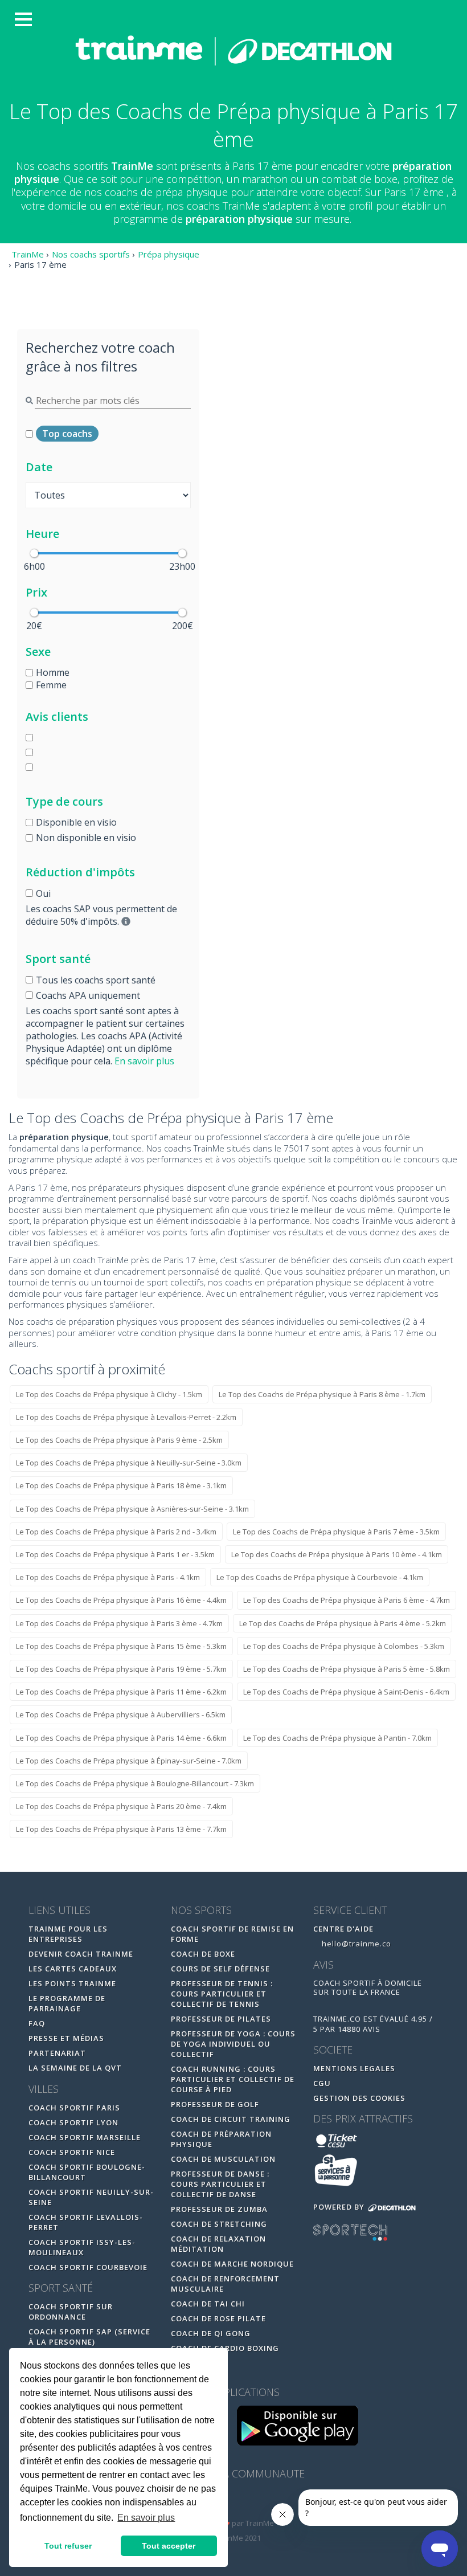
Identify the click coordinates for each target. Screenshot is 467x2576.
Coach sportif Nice (72, 2152)
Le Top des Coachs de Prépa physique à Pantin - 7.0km (337, 1738)
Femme (51, 685)
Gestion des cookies (359, 2098)
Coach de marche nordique (232, 2264)
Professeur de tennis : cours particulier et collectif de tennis (222, 1994)
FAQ (37, 2023)
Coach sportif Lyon (73, 2122)
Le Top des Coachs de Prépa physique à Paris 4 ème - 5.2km (343, 1623)
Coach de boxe (203, 1954)
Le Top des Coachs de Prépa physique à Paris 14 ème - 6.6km (121, 1738)
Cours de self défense (220, 1969)
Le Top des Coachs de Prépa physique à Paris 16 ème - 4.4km (121, 1600)
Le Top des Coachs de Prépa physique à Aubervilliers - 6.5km (121, 1714)
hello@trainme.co (355, 1944)
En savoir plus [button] (146, 2518)
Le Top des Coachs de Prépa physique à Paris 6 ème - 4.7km (347, 1600)
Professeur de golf (215, 2104)
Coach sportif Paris (74, 2108)
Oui (43, 893)
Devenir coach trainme (81, 1954)
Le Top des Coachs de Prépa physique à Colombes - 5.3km (344, 1646)
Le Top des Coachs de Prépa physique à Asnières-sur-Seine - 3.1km (132, 1509)
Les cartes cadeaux (73, 1969)
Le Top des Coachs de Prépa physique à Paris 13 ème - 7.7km (121, 1829)
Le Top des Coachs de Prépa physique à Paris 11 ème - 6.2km (121, 1692)
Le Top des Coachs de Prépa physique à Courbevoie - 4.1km (320, 1577)
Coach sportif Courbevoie (88, 2267)
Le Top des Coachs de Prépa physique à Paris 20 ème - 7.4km (121, 1806)
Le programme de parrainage (67, 2003)
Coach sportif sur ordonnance (71, 2312)
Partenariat (57, 2053)
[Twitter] (235, 2502)
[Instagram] (258, 2502)
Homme (53, 672)
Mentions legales (354, 2068)
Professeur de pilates (221, 2019)
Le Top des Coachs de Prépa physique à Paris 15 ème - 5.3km (121, 1646)
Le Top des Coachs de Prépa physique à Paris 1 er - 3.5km (115, 1554)
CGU (322, 2083)
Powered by (340, 2207)
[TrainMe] (233, 50)
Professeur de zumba (219, 2209)
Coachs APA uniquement (88, 995)
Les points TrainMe (72, 1983)
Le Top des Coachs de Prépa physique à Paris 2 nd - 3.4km (116, 1532)
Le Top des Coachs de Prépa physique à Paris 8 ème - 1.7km (322, 1394)
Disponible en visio (76, 822)
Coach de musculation (223, 2159)
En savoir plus (144, 1061)
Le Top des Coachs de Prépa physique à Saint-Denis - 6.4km (346, 1692)
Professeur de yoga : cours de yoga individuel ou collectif (233, 2044)
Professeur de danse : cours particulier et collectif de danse (220, 2184)
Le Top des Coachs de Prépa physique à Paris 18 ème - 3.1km (121, 1485)
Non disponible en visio (86, 838)
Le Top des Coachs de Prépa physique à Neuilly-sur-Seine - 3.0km (129, 1463)
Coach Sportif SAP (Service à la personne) (89, 2337)
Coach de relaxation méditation (218, 2244)
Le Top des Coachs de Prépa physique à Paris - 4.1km (108, 1577)
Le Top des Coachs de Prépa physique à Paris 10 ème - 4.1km (337, 1554)
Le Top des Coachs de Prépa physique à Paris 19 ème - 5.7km (121, 1669)
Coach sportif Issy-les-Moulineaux (82, 2247)
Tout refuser (68, 2546)
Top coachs (67, 434)
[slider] (34, 553)
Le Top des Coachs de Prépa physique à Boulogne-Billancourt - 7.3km (135, 1783)
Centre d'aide (343, 1929)
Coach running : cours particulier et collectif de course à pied (233, 2079)
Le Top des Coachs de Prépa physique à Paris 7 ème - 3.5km (336, 1532)
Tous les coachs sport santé (96, 980)
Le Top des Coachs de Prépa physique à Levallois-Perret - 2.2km (126, 1417)
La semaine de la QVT (75, 2068)
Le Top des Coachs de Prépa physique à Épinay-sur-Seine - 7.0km (129, 1761)
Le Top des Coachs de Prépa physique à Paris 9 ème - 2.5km (119, 1440)
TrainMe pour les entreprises (68, 1934)
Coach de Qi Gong (211, 2333)
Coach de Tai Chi (208, 2304)
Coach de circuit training (231, 2119)
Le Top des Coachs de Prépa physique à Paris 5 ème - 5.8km (347, 1669)
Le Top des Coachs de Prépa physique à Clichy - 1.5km (109, 1394)
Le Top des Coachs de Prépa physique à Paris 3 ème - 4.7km (119, 1623)
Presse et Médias (66, 2038)
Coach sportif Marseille (85, 2137)
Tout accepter (169, 2546)
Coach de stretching (219, 2224)
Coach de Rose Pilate (218, 2318)
